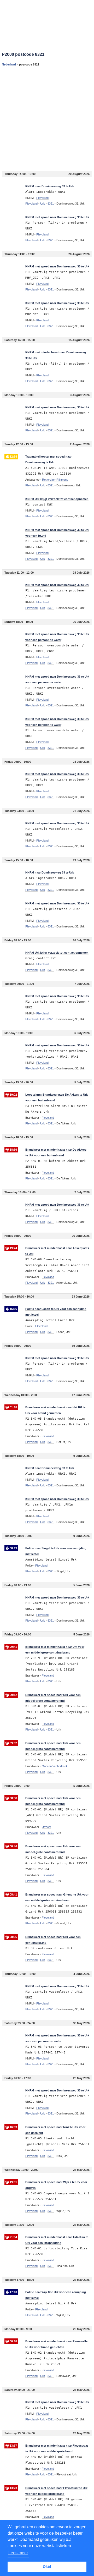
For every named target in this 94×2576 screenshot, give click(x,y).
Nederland (9, 64)
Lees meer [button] (18, 2553)
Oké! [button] (47, 2567)
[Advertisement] (47, 118)
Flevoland (31, 204)
